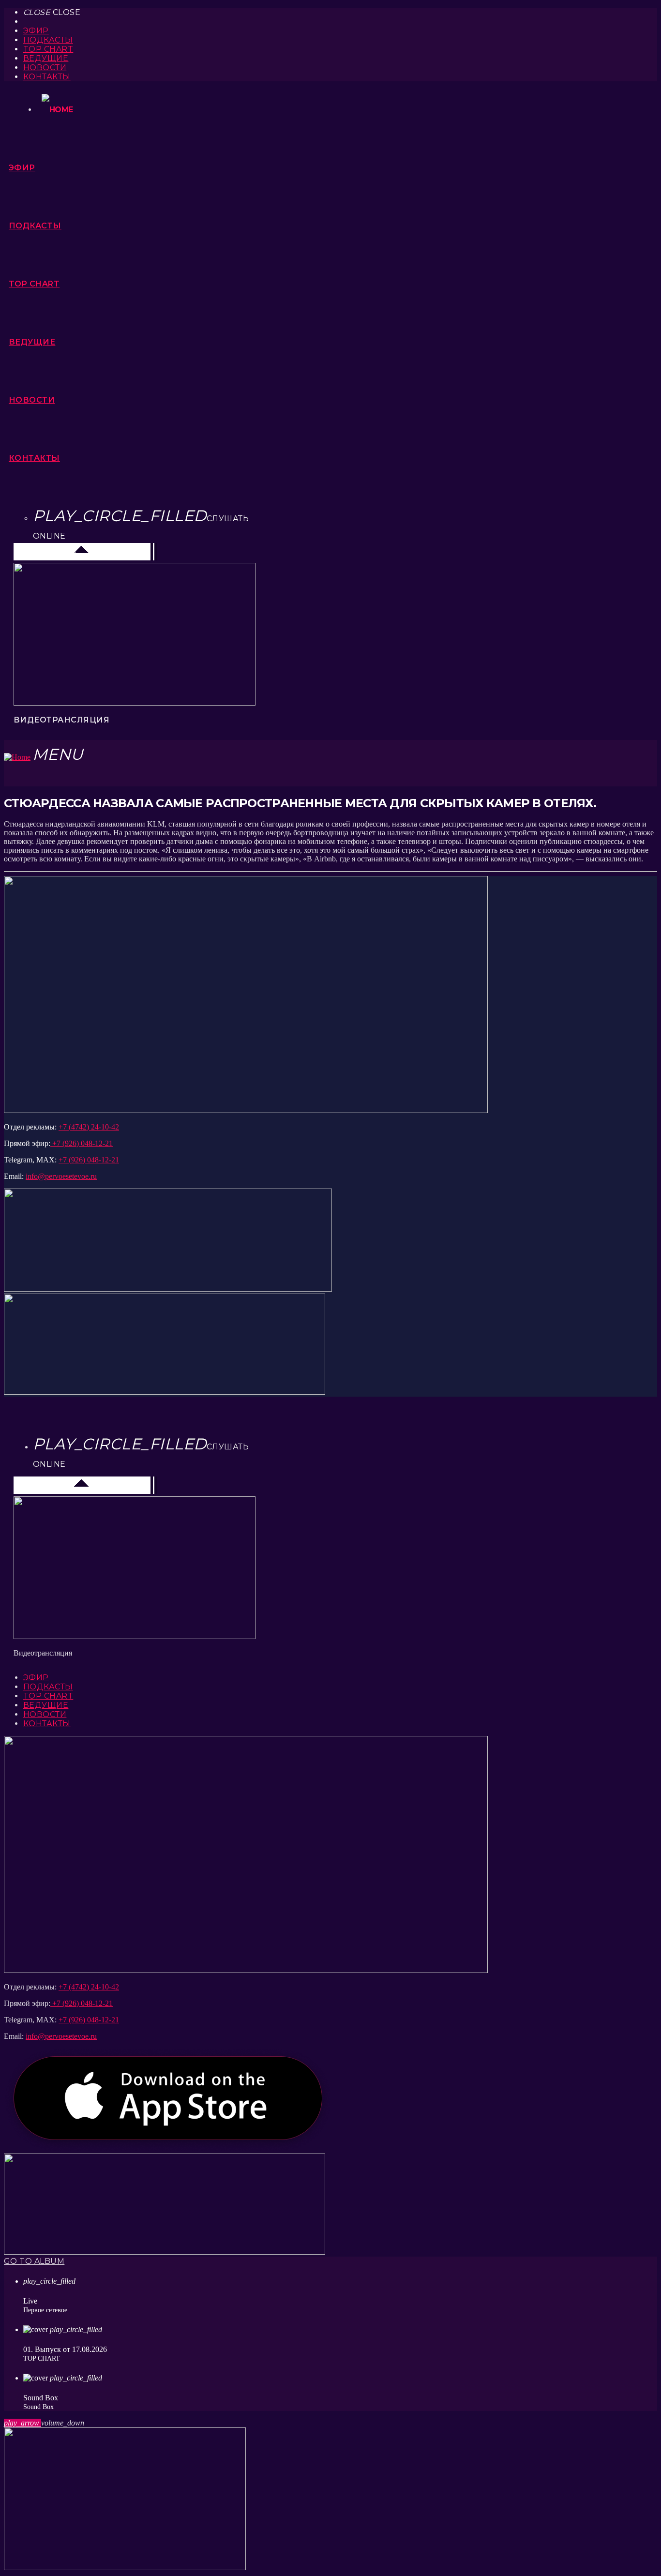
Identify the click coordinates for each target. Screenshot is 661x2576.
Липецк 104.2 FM (48, 551)
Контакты (47, 77)
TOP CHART (48, 49)
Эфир (36, 31)
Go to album (34, 2261)
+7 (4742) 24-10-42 (89, 1127)
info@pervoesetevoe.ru (61, 1176)
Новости (45, 68)
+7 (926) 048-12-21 (82, 1143)
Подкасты (48, 40)
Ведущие (46, 58)
